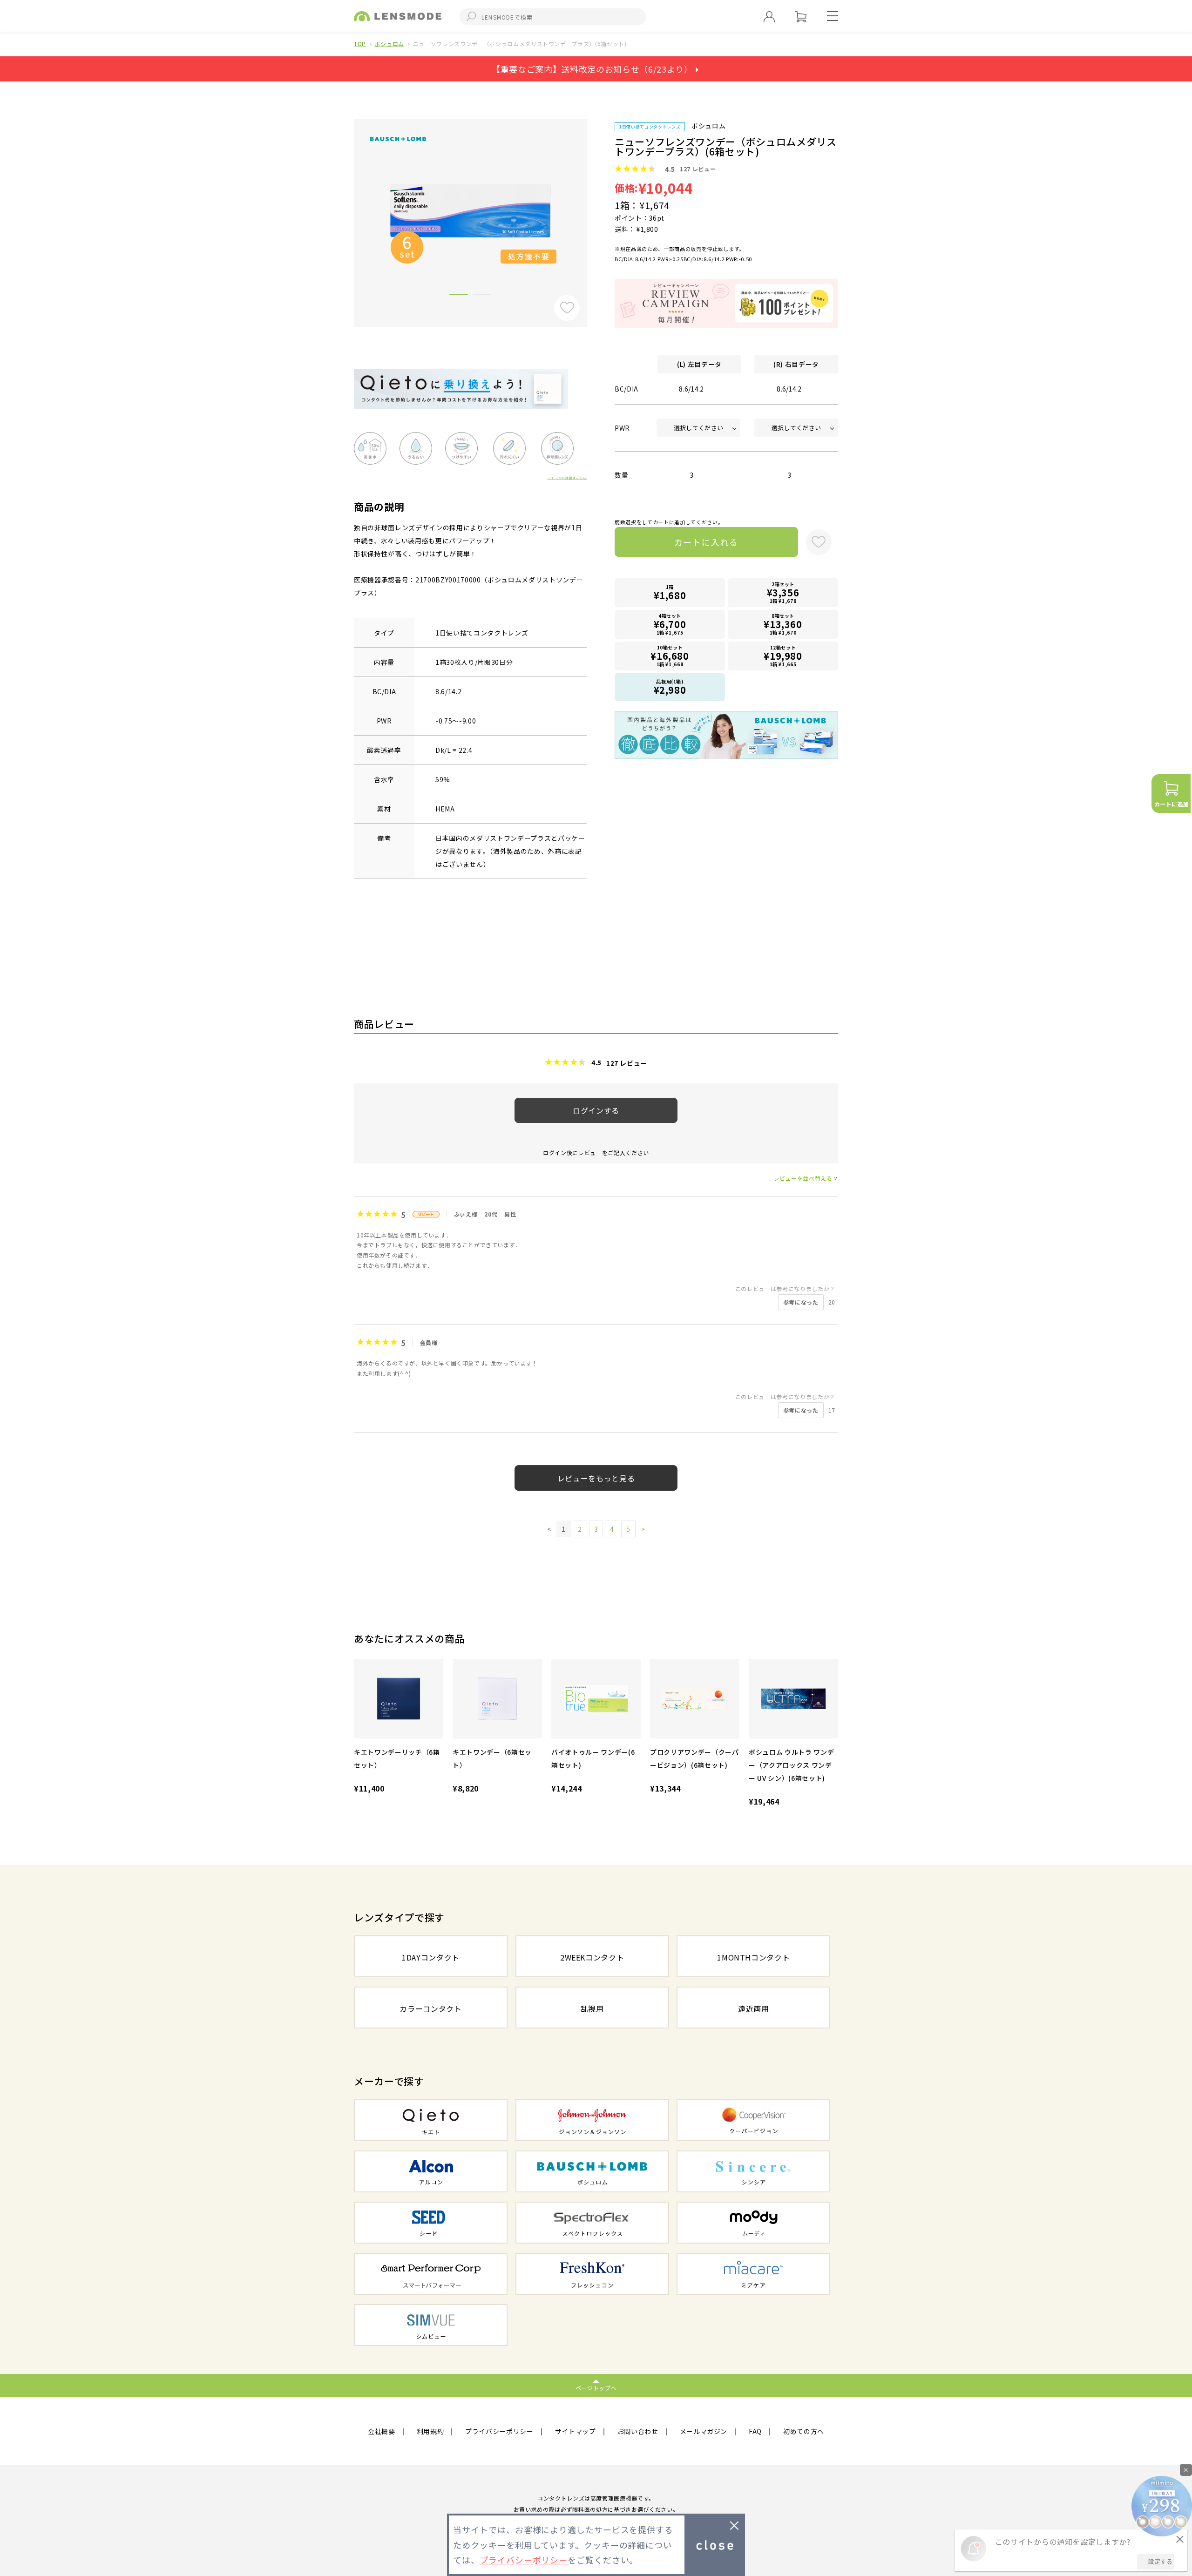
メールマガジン (704, 2431)
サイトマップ (576, 2431)
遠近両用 (754, 2008)
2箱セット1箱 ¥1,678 (783, 592)
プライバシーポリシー (499, 2431)
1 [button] (459, 296)
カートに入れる (707, 542)
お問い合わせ (638, 2431)
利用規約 (430, 2431)
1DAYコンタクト (431, 1957)
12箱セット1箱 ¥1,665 (783, 656)
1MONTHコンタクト (753, 1957)
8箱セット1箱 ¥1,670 (783, 624)
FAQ (755, 2431)
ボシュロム (389, 44)
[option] (470, 211)
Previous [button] (347, 207)
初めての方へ (804, 2431)
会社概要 (382, 2431)
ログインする (596, 1110)
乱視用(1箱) (670, 687)
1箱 (670, 593)
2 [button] (482, 296)
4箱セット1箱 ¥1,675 (670, 624)
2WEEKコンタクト (592, 1957)
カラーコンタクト (430, 2008)
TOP (360, 44)
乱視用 (592, 2008)
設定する (1160, 2561)
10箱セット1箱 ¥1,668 (670, 656)
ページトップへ (596, 2388)
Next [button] (594, 207)
